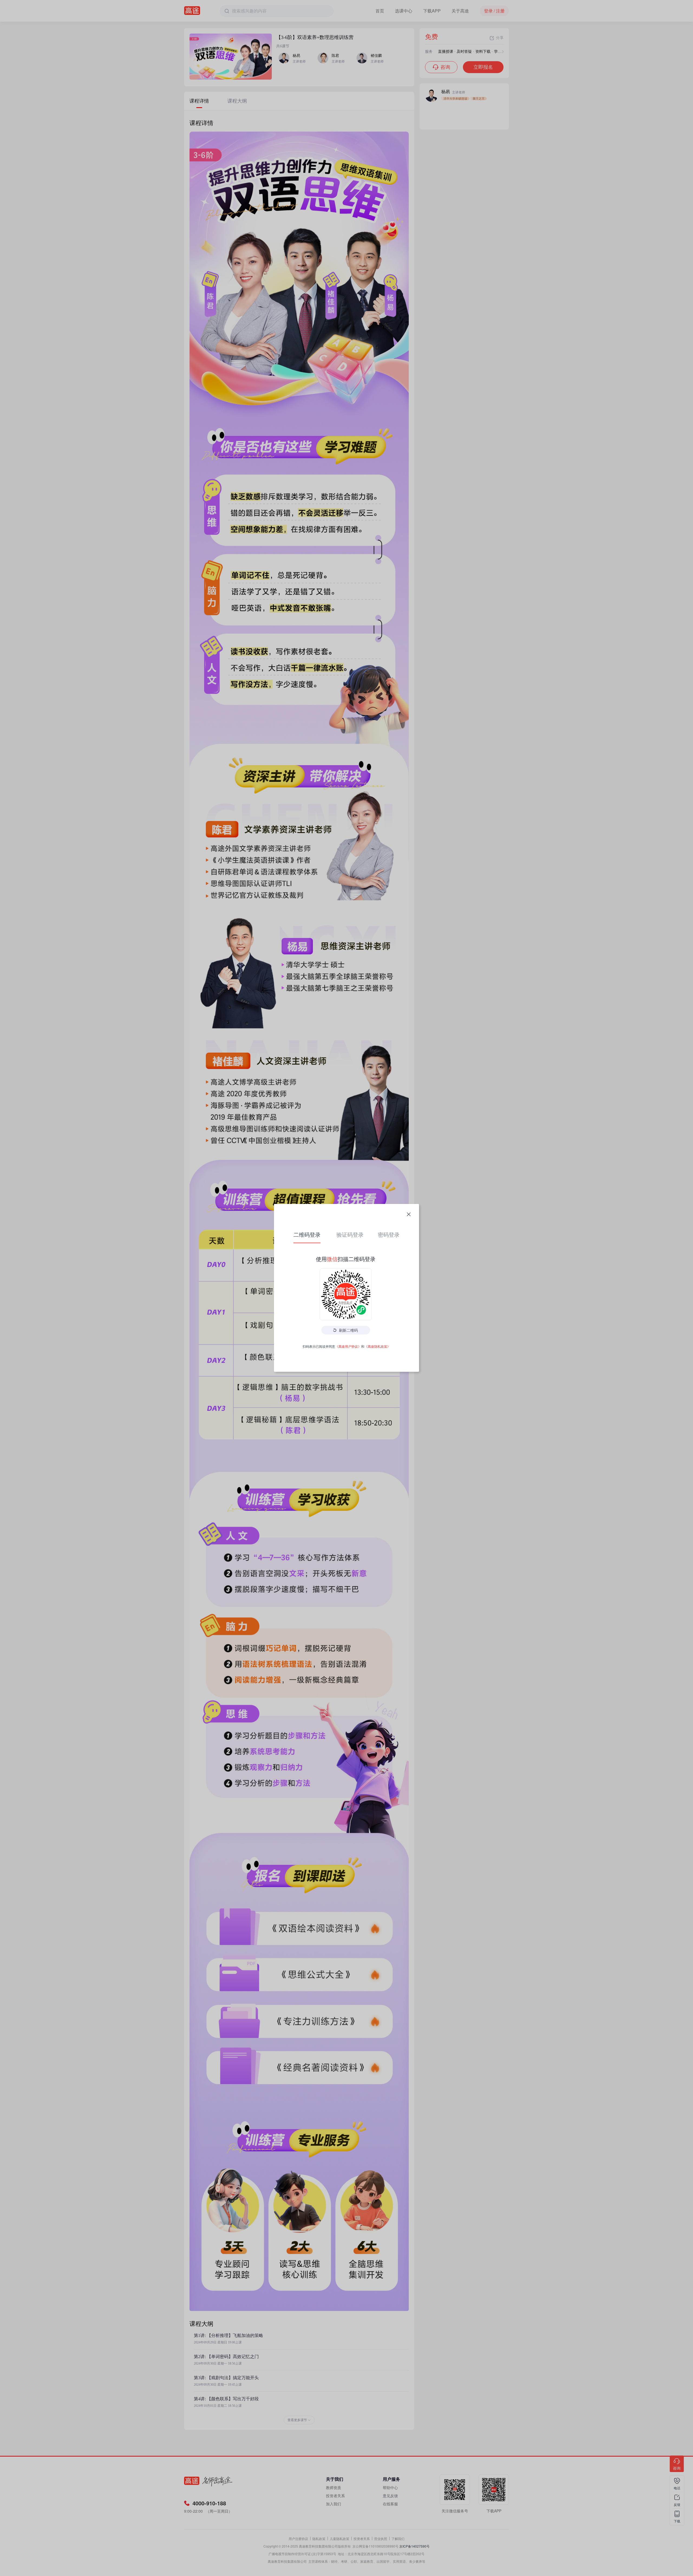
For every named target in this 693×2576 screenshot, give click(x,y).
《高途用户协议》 (348, 1346)
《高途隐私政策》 (377, 1346)
